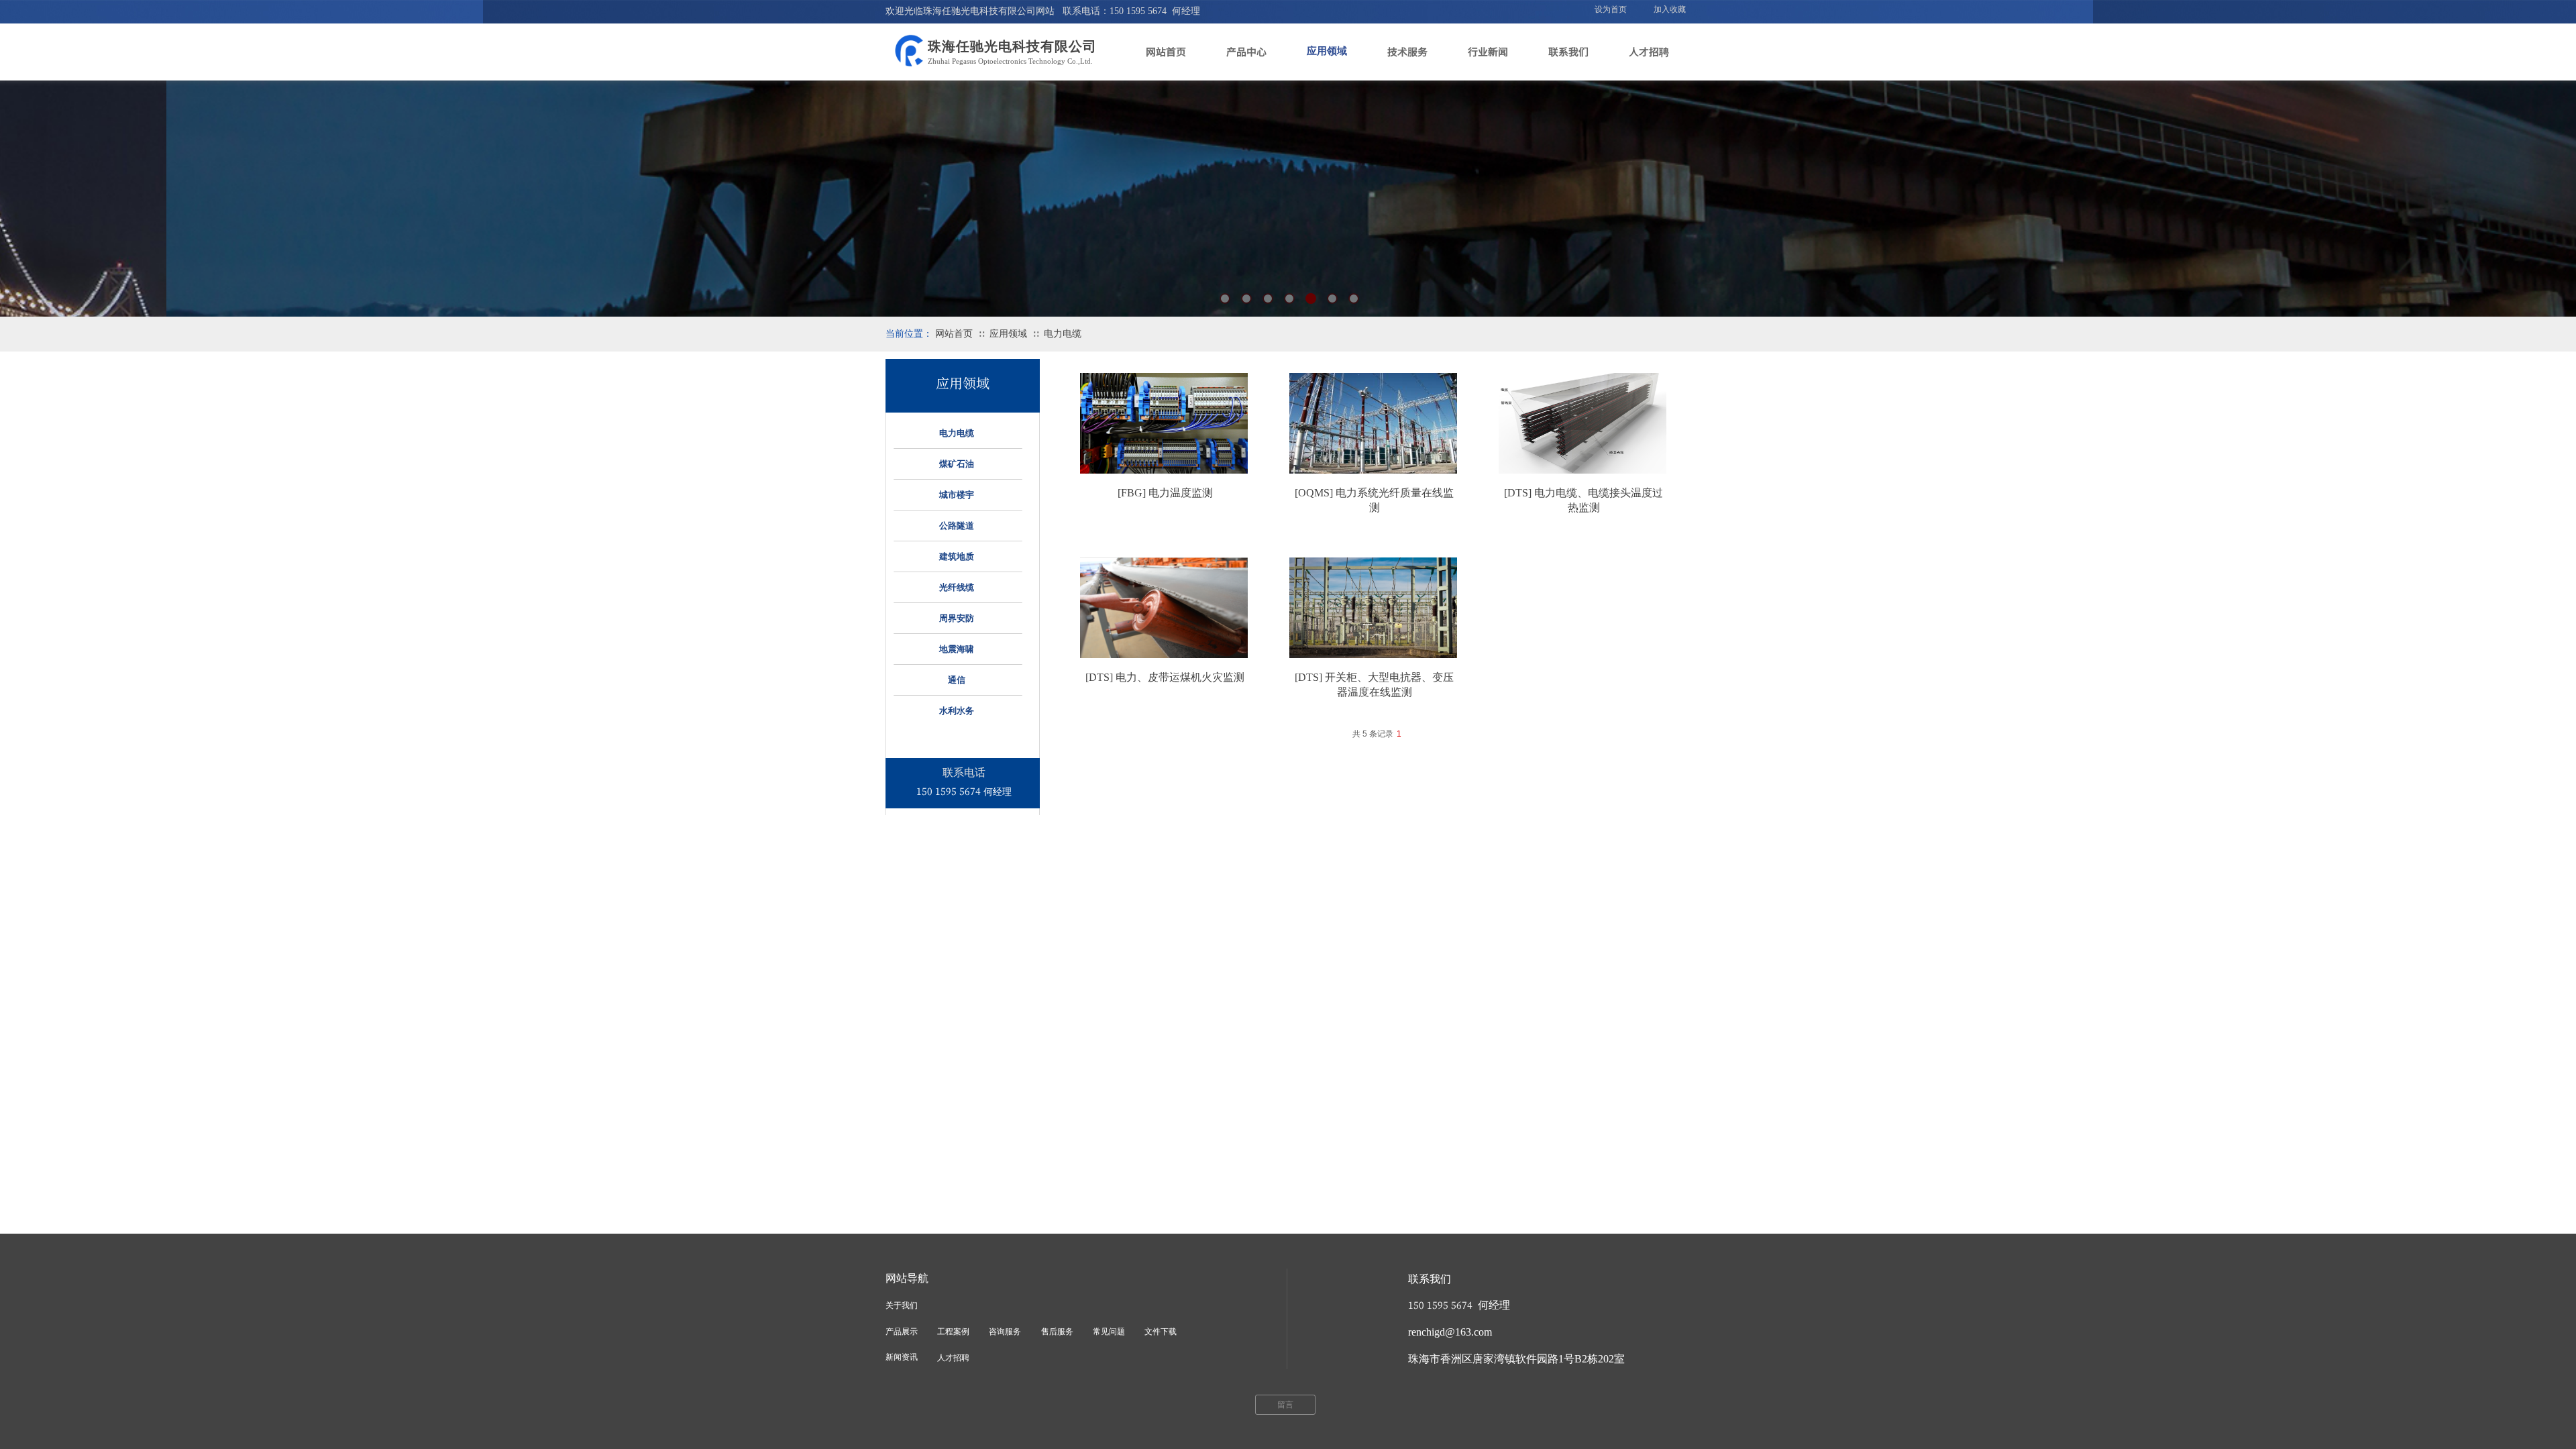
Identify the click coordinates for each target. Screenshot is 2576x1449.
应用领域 (1327, 51)
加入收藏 (1670, 9)
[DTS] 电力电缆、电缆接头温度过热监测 (1584, 500)
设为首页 (1611, 9)
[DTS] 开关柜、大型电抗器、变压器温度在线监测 (1374, 685)
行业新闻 (1488, 51)
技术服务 (1407, 51)
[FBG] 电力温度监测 (1165, 493)
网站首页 (1166, 51)
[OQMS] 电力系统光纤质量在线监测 (1374, 500)
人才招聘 (1649, 51)
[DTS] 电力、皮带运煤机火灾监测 (1165, 677)
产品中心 (1246, 51)
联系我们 (1568, 51)
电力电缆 (1063, 334)
